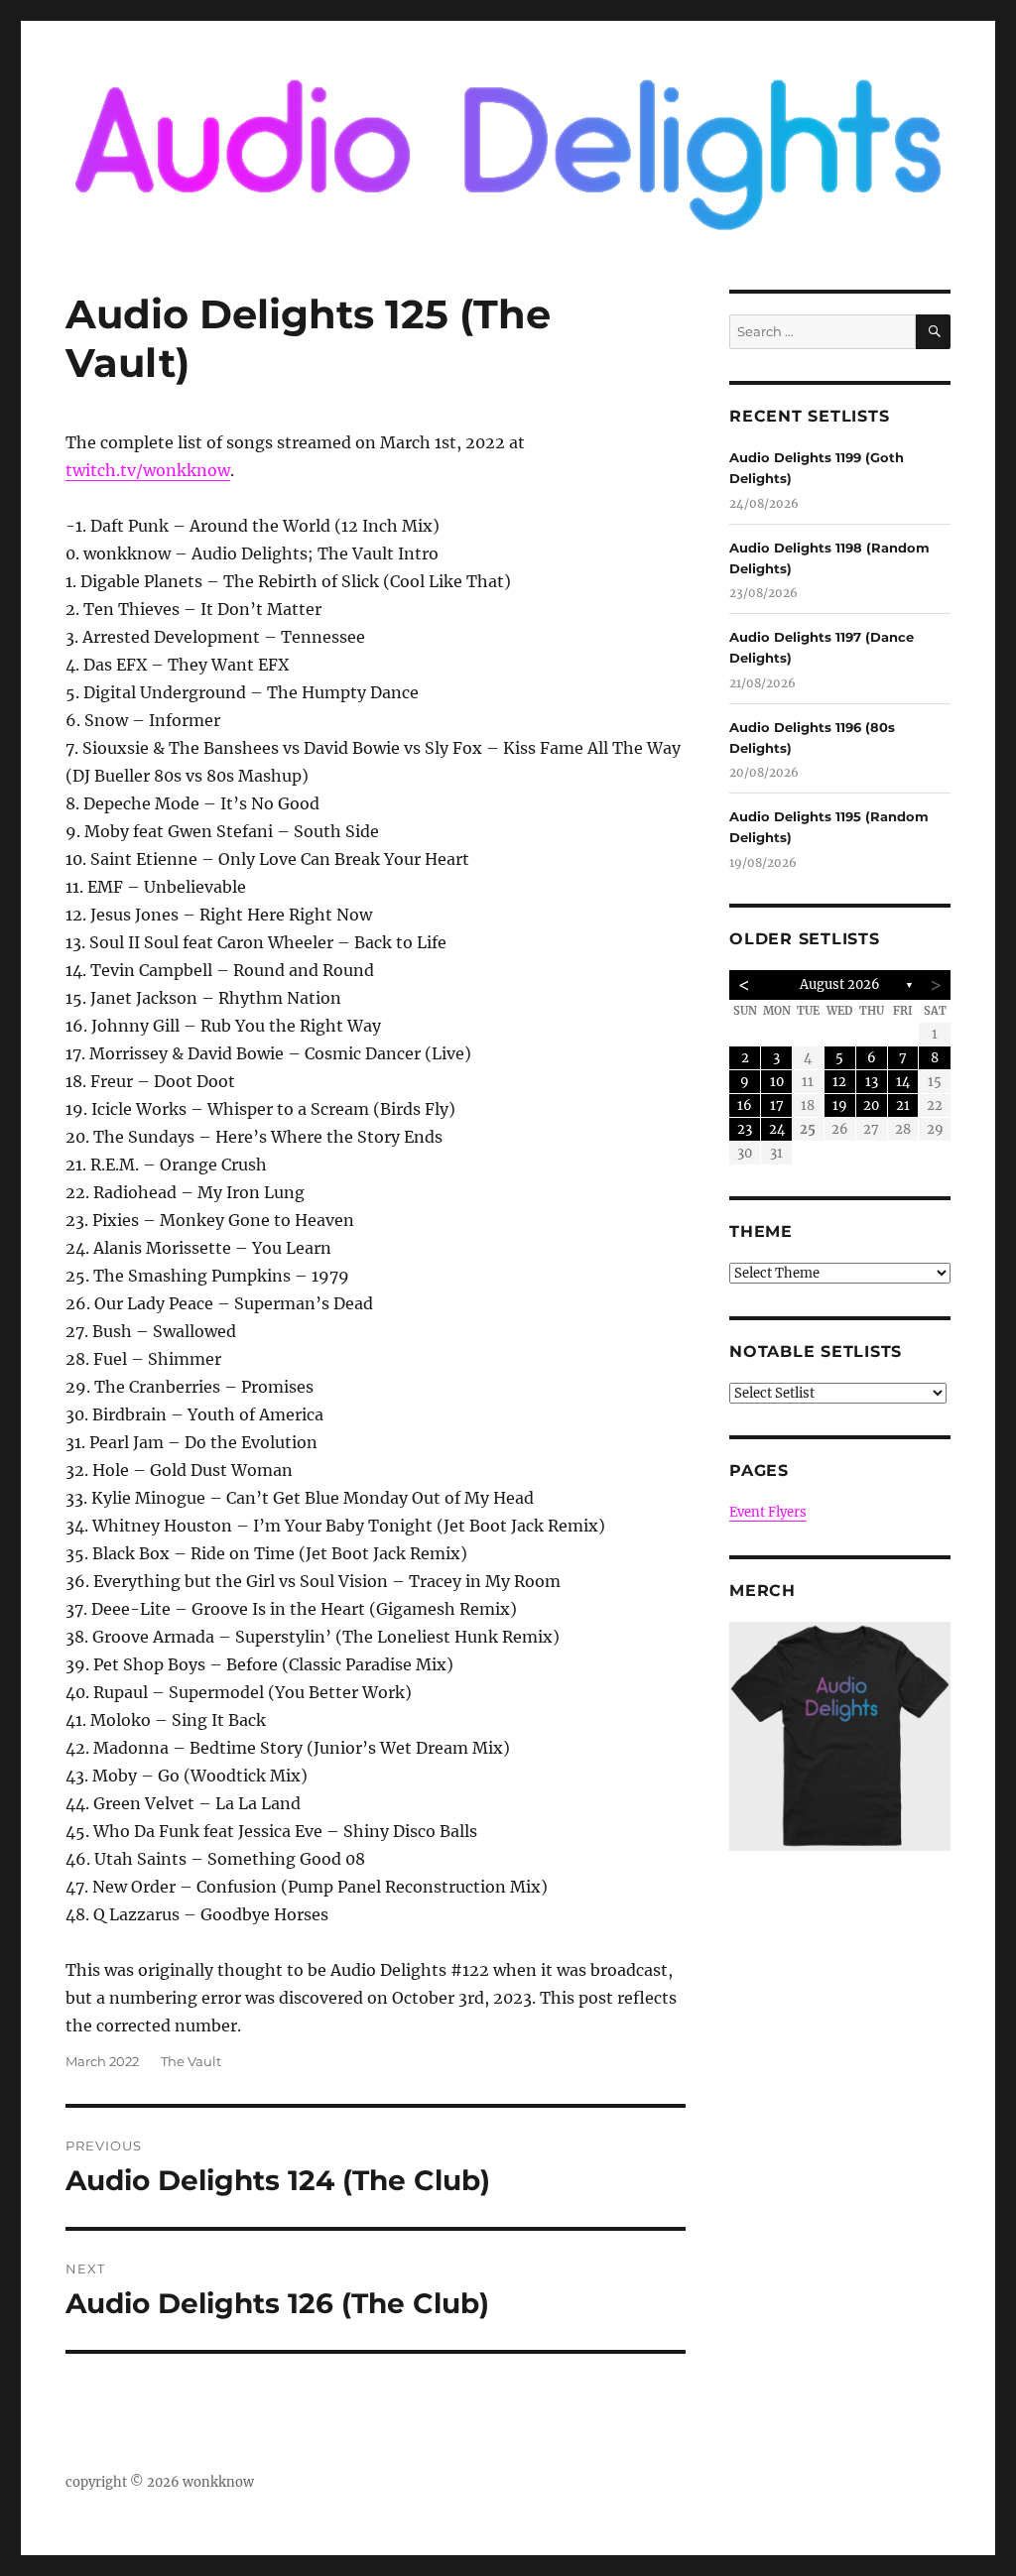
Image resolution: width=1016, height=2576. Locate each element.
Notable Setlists (816, 1351)
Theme (761, 1231)
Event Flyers (768, 1512)
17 (777, 1105)
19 (840, 1105)
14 (903, 1082)
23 (745, 1129)
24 (777, 1129)
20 (871, 1105)
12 (839, 1082)
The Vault (191, 2061)
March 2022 (102, 2061)
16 (745, 1105)
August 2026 (840, 984)
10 (777, 1082)
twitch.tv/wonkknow (148, 470)
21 (903, 1105)
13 (872, 1082)
